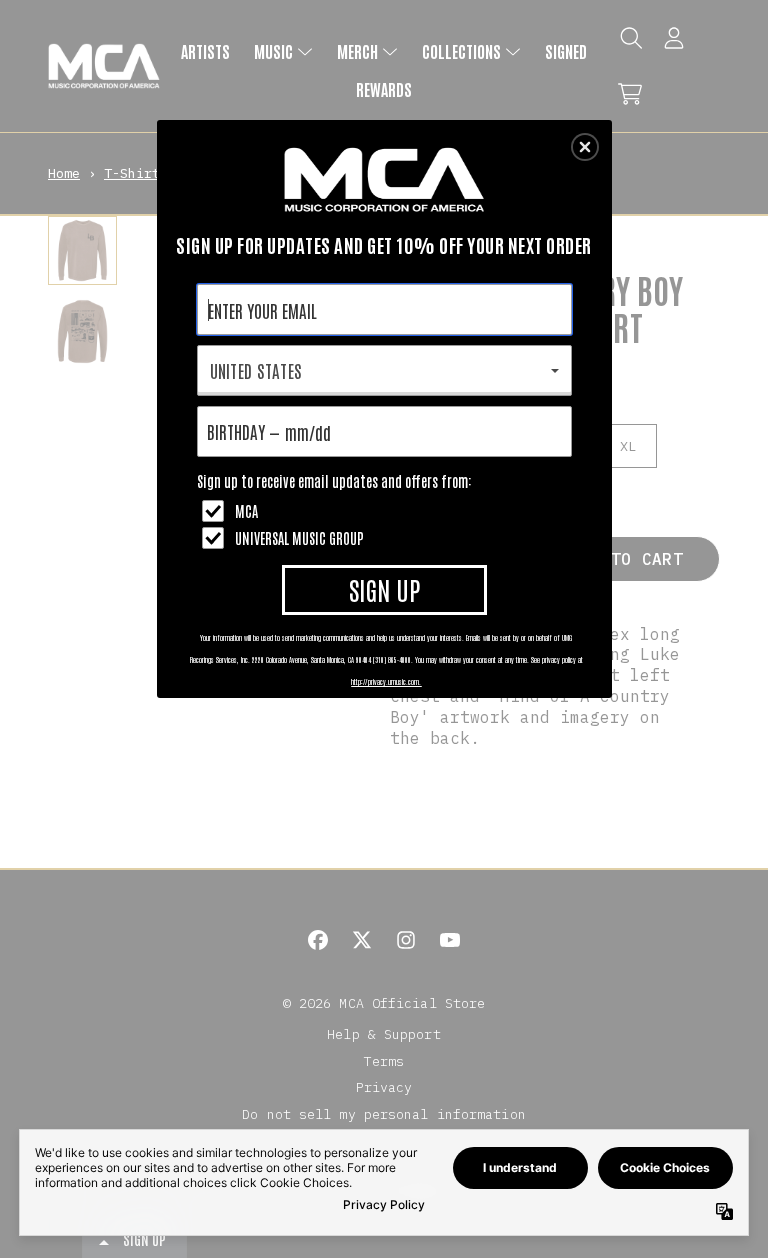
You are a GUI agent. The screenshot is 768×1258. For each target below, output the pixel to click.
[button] (585, 147)
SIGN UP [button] (384, 589)
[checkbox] (387, 511)
